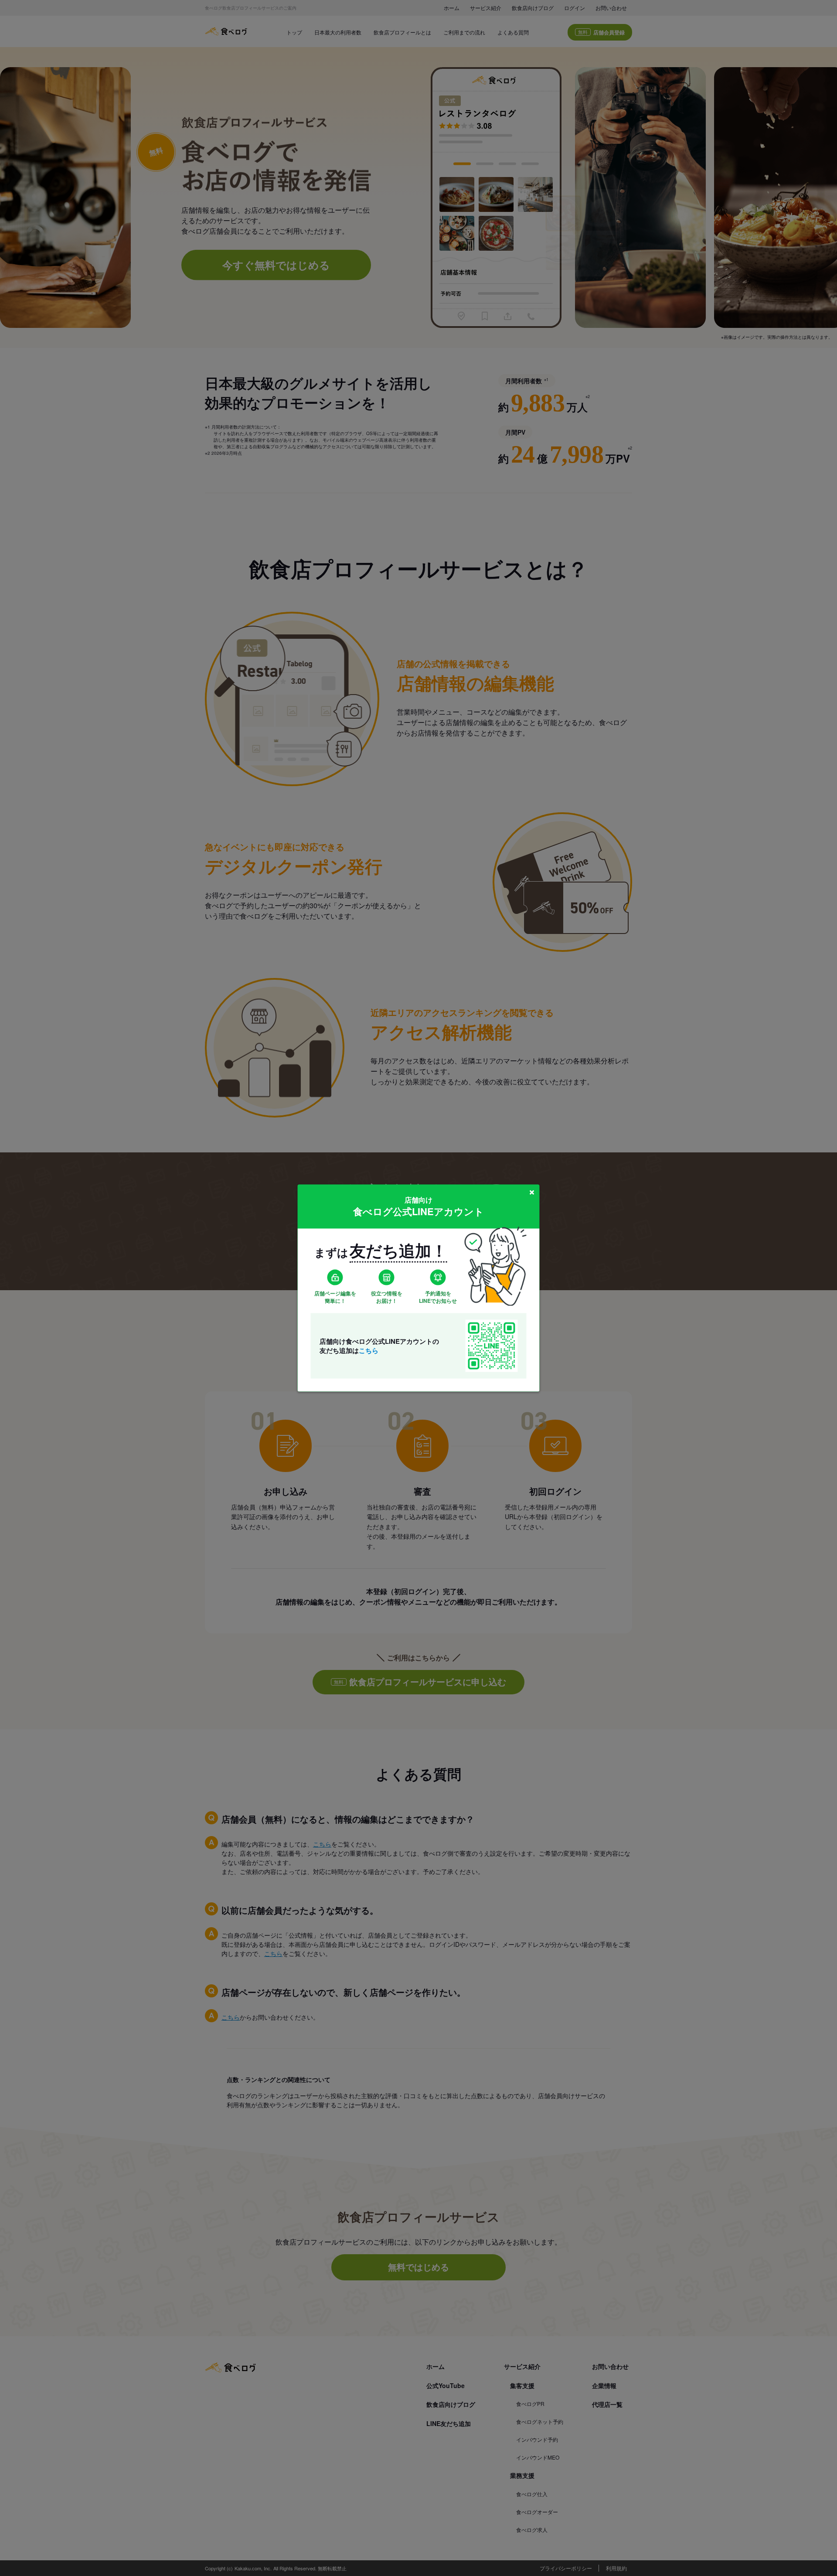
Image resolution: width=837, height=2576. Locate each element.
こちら (369, 1350)
